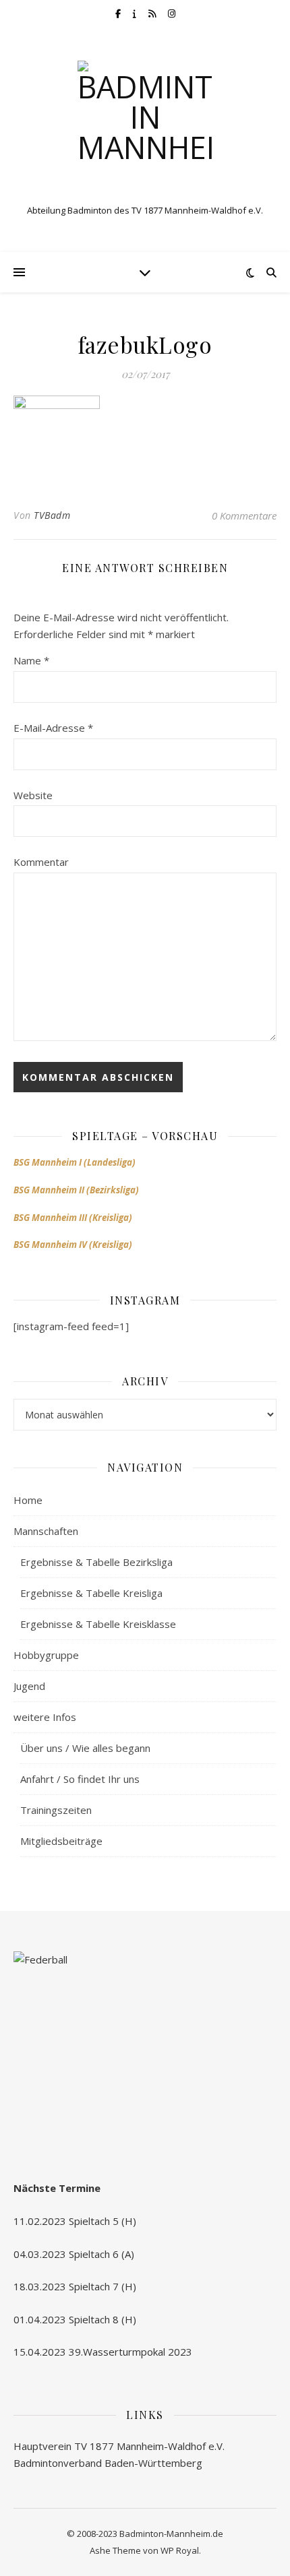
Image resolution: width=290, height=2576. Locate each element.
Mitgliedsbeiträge (61, 1841)
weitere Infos (45, 1717)
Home (28, 1500)
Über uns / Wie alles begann (85, 1748)
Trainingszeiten (56, 1810)
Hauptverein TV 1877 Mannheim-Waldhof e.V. (119, 2446)
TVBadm (52, 515)
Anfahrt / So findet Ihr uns (80, 1779)
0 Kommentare (244, 515)
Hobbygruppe (46, 1655)
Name (31, 660)
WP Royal (180, 2550)
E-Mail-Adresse (53, 728)
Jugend (29, 1686)
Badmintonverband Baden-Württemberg (108, 2463)
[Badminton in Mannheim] (145, 128)
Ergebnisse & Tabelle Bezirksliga (96, 1562)
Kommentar (41, 862)
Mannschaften (46, 1531)
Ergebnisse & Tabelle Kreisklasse (98, 1624)
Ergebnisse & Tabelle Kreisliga (91, 1593)
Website (33, 795)
